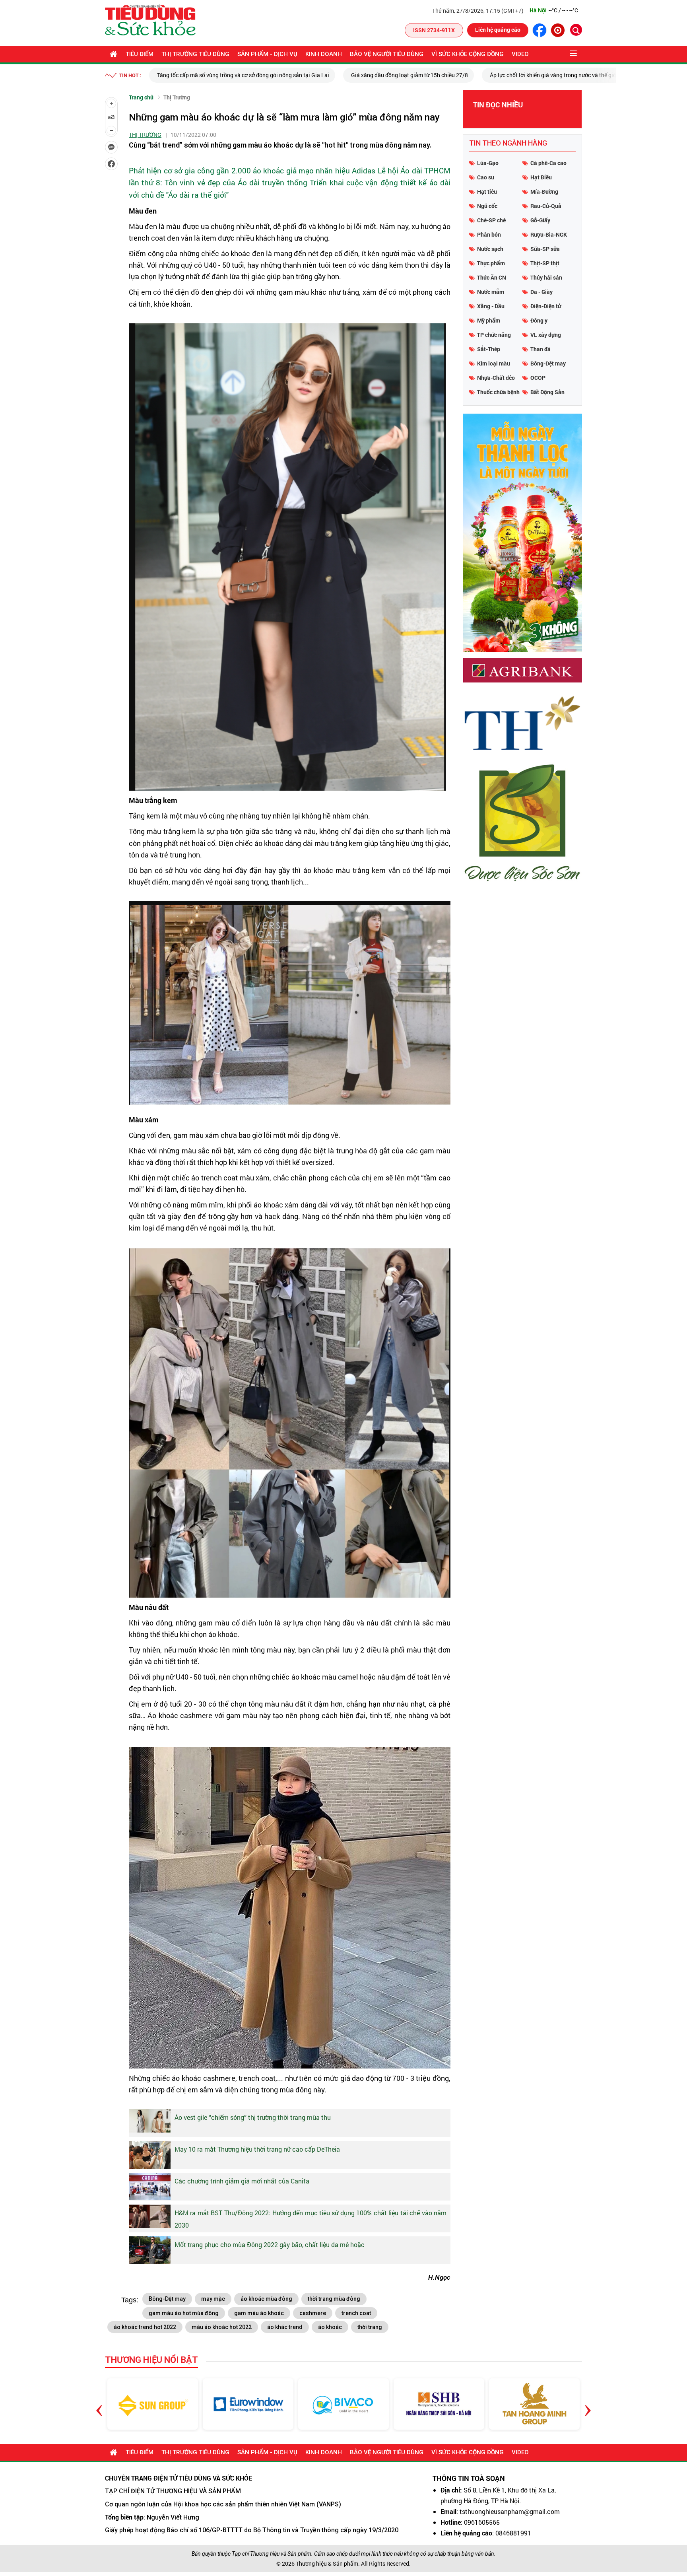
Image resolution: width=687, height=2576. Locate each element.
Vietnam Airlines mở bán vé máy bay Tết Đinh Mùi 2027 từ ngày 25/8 (596, 75)
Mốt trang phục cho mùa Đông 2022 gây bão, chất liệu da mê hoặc (270, 2245)
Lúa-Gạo (488, 163)
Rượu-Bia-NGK (549, 234)
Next (588, 2404)
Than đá (540, 349)
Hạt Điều (541, 177)
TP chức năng (494, 335)
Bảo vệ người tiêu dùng (387, 54)
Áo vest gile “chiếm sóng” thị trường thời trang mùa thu (253, 2117)
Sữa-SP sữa (545, 249)
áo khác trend (285, 2327)
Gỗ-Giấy (540, 220)
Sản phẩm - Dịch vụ (267, 54)
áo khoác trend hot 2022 (145, 2327)
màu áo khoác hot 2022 (222, 2327)
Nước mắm (491, 292)
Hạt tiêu (487, 191)
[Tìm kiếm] (576, 30)
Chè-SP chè (491, 220)
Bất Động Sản (547, 392)
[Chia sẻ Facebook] (111, 164)
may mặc (213, 2299)
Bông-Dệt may (167, 2299)
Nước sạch (490, 249)
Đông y (539, 320)
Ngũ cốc (487, 206)
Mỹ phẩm (489, 320)
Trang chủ (141, 97)
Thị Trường (177, 97)
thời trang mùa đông (334, 2299)
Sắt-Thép (489, 349)
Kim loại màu (494, 363)
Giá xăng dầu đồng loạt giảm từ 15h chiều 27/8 (215, 75)
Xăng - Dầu (491, 306)
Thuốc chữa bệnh (498, 392)
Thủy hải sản (546, 277)
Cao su (486, 177)
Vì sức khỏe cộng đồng (468, 54)
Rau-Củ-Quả (546, 206)
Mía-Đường (544, 191)
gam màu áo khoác (259, 2313)
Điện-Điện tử (546, 306)
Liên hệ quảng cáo (498, 30)
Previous (99, 2404)
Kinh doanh (324, 54)
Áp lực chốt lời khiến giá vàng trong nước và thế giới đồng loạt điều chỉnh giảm (393, 75)
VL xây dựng (546, 335)
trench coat (356, 2313)
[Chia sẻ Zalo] (111, 147)
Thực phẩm (491, 263)
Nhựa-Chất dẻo (496, 378)
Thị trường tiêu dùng (195, 54)
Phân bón (489, 234)
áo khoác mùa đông (266, 2299)
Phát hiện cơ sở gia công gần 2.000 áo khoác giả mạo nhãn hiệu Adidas (252, 170)
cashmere (313, 2313)
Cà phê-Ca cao (548, 163)
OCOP (538, 378)
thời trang (370, 2327)
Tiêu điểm (140, 54)
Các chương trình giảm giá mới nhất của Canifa (242, 2181)
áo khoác (330, 2327)
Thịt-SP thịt (545, 263)
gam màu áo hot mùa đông (184, 2313)
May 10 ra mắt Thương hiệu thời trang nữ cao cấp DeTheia (257, 2149)
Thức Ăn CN (492, 277)
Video (520, 54)
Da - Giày (541, 292)
